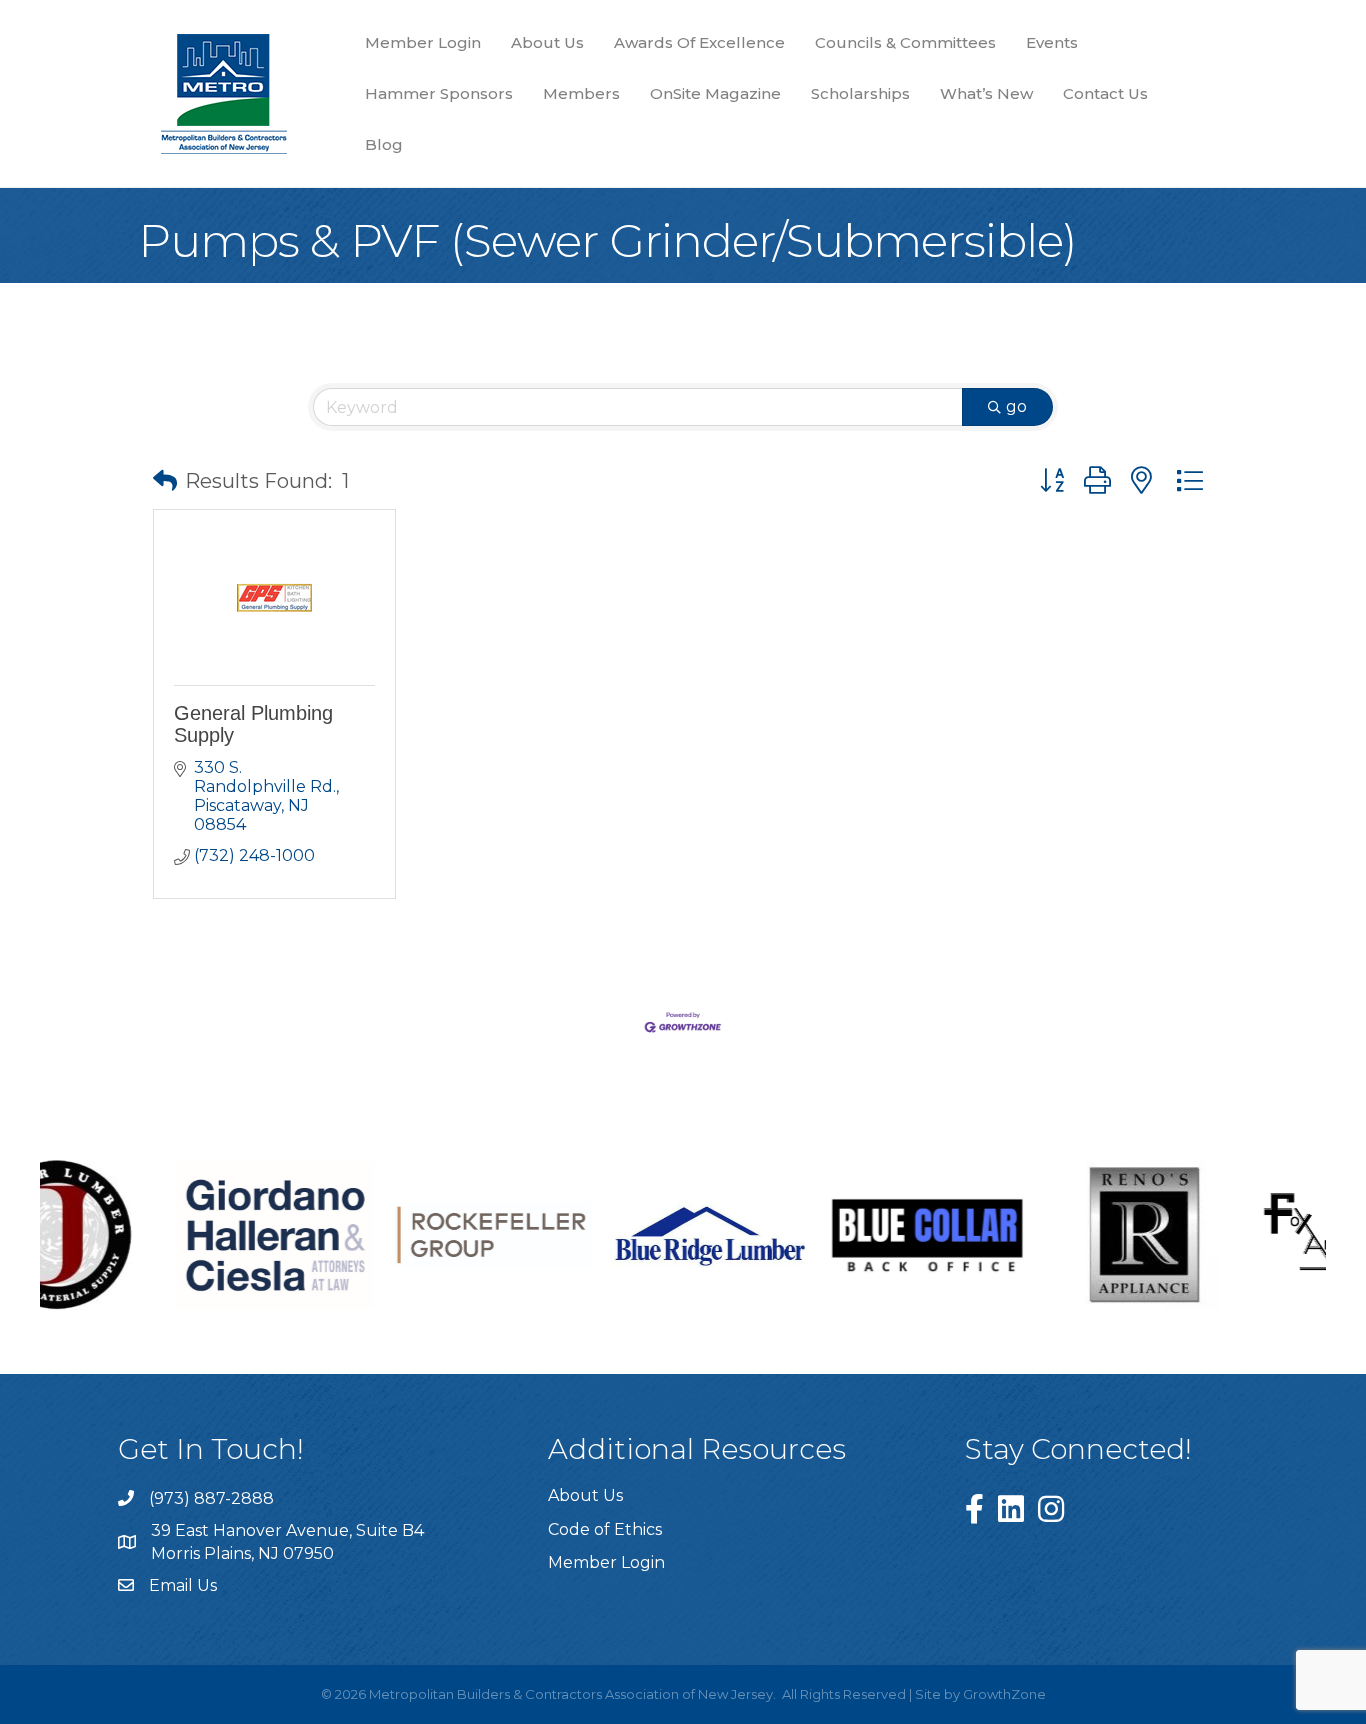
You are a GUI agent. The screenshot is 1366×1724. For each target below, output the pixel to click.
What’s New (986, 93)
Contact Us (1105, 93)
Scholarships (860, 93)
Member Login (423, 42)
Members (581, 93)
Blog (384, 144)
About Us (547, 42)
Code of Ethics (605, 1529)
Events (1052, 42)
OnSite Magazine (715, 93)
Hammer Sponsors (439, 93)
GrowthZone (1004, 1694)
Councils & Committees (905, 42)
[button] (165, 481)
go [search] (1016, 406)
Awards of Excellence (699, 42)
